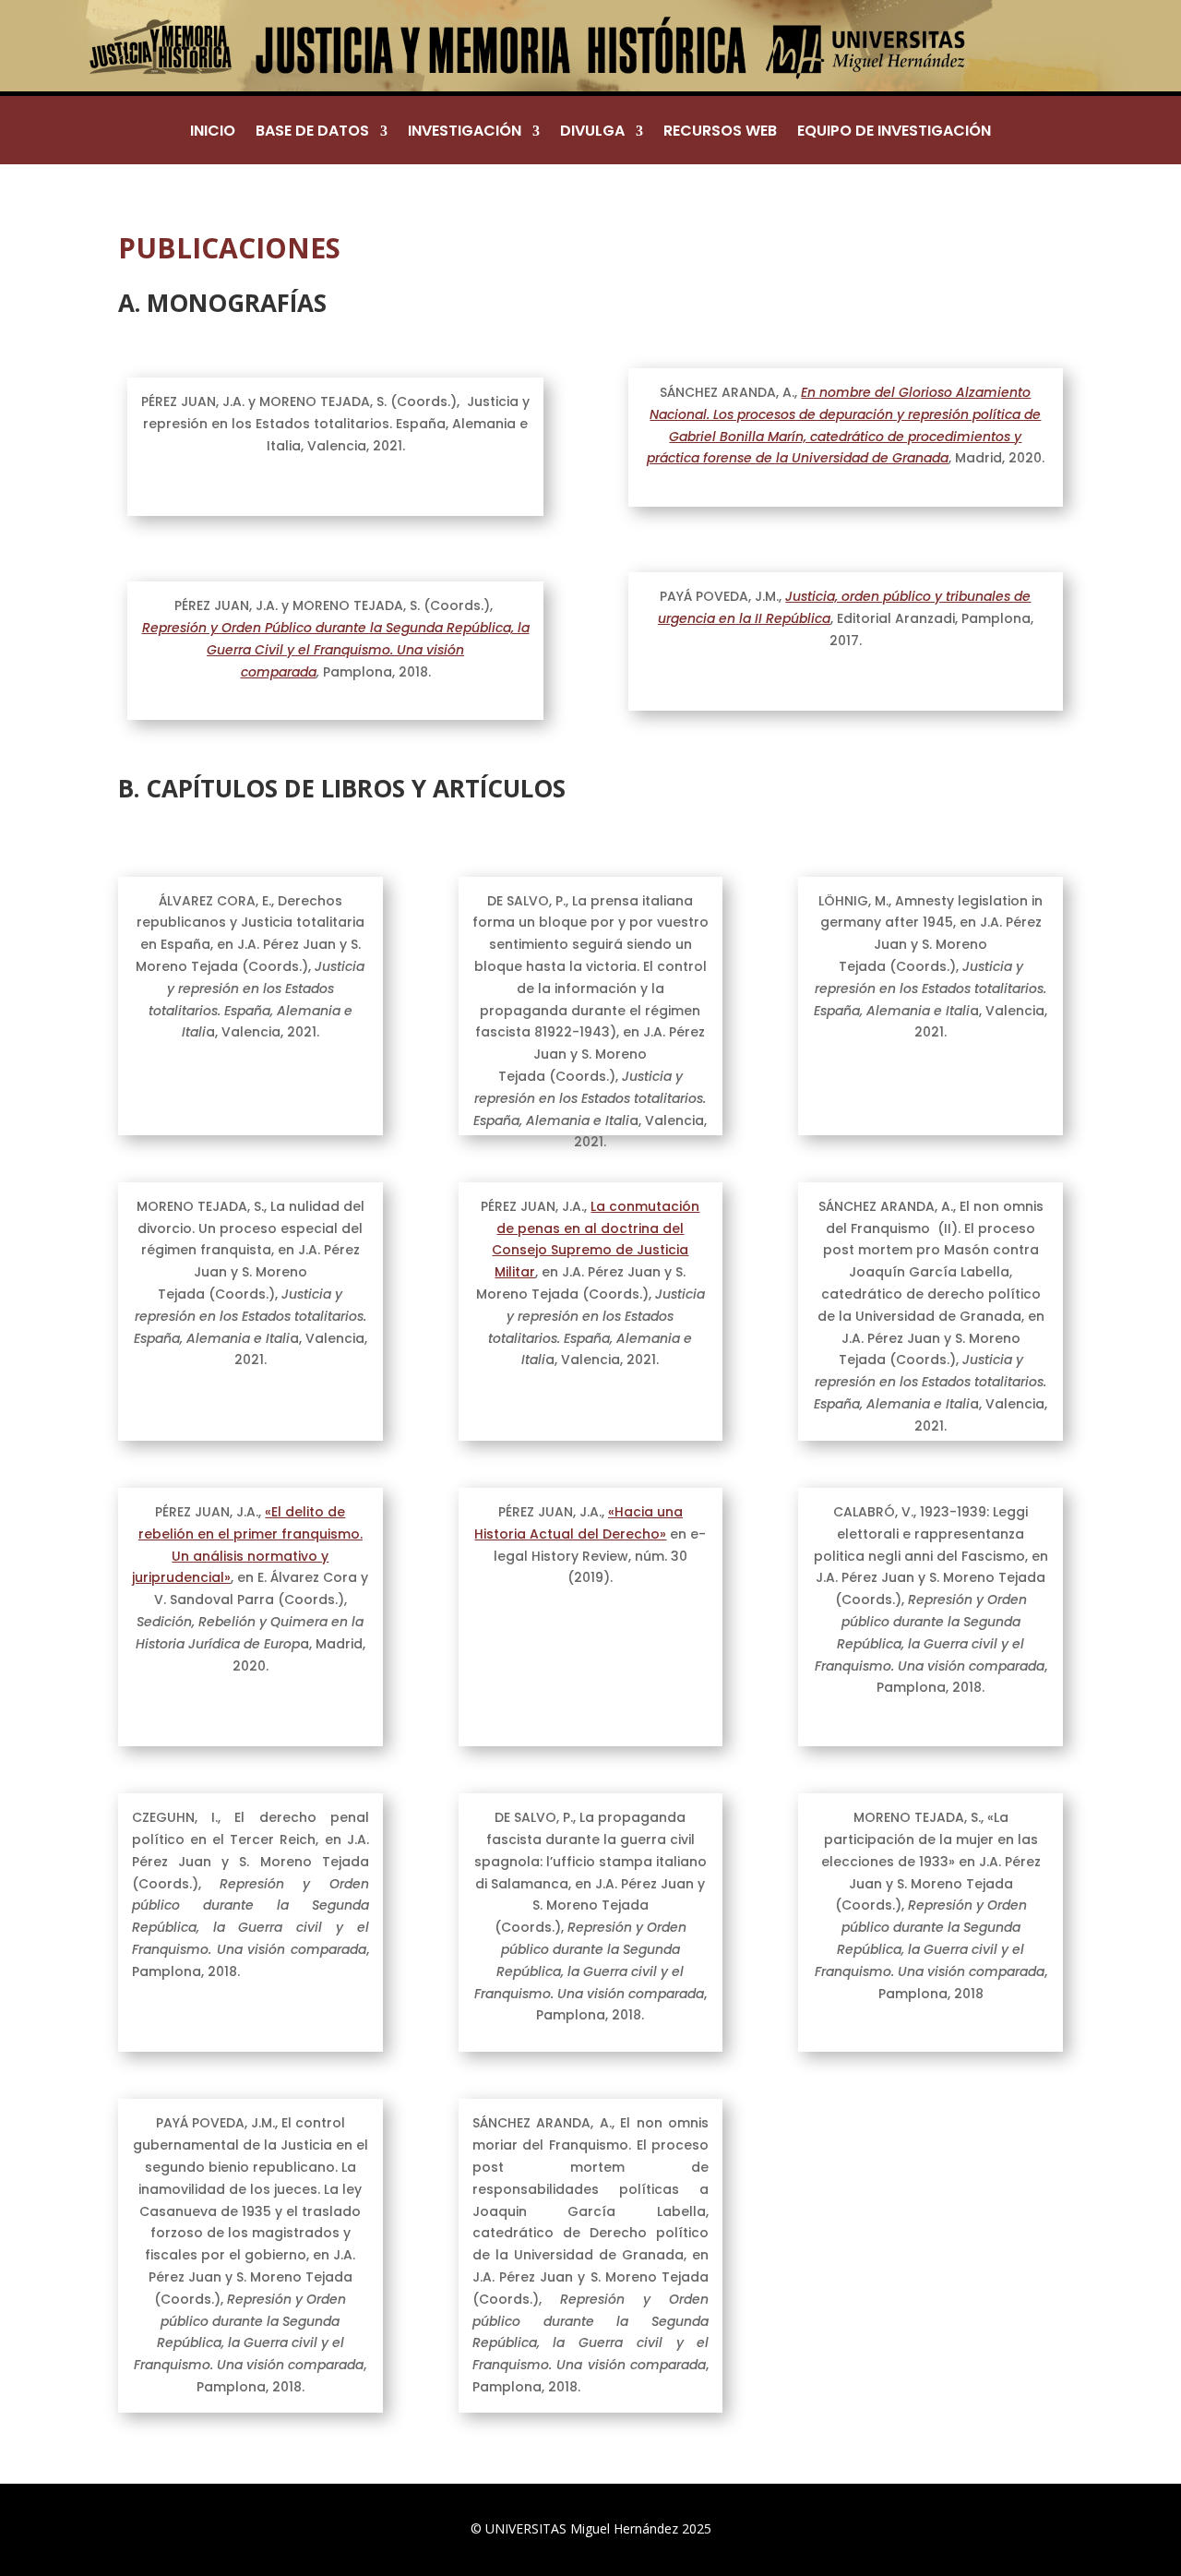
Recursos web (720, 133)
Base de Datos (312, 133)
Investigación (465, 133)
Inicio (213, 133)
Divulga (592, 133)
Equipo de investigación (894, 133)
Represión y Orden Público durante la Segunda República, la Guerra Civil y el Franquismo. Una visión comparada (336, 650)
